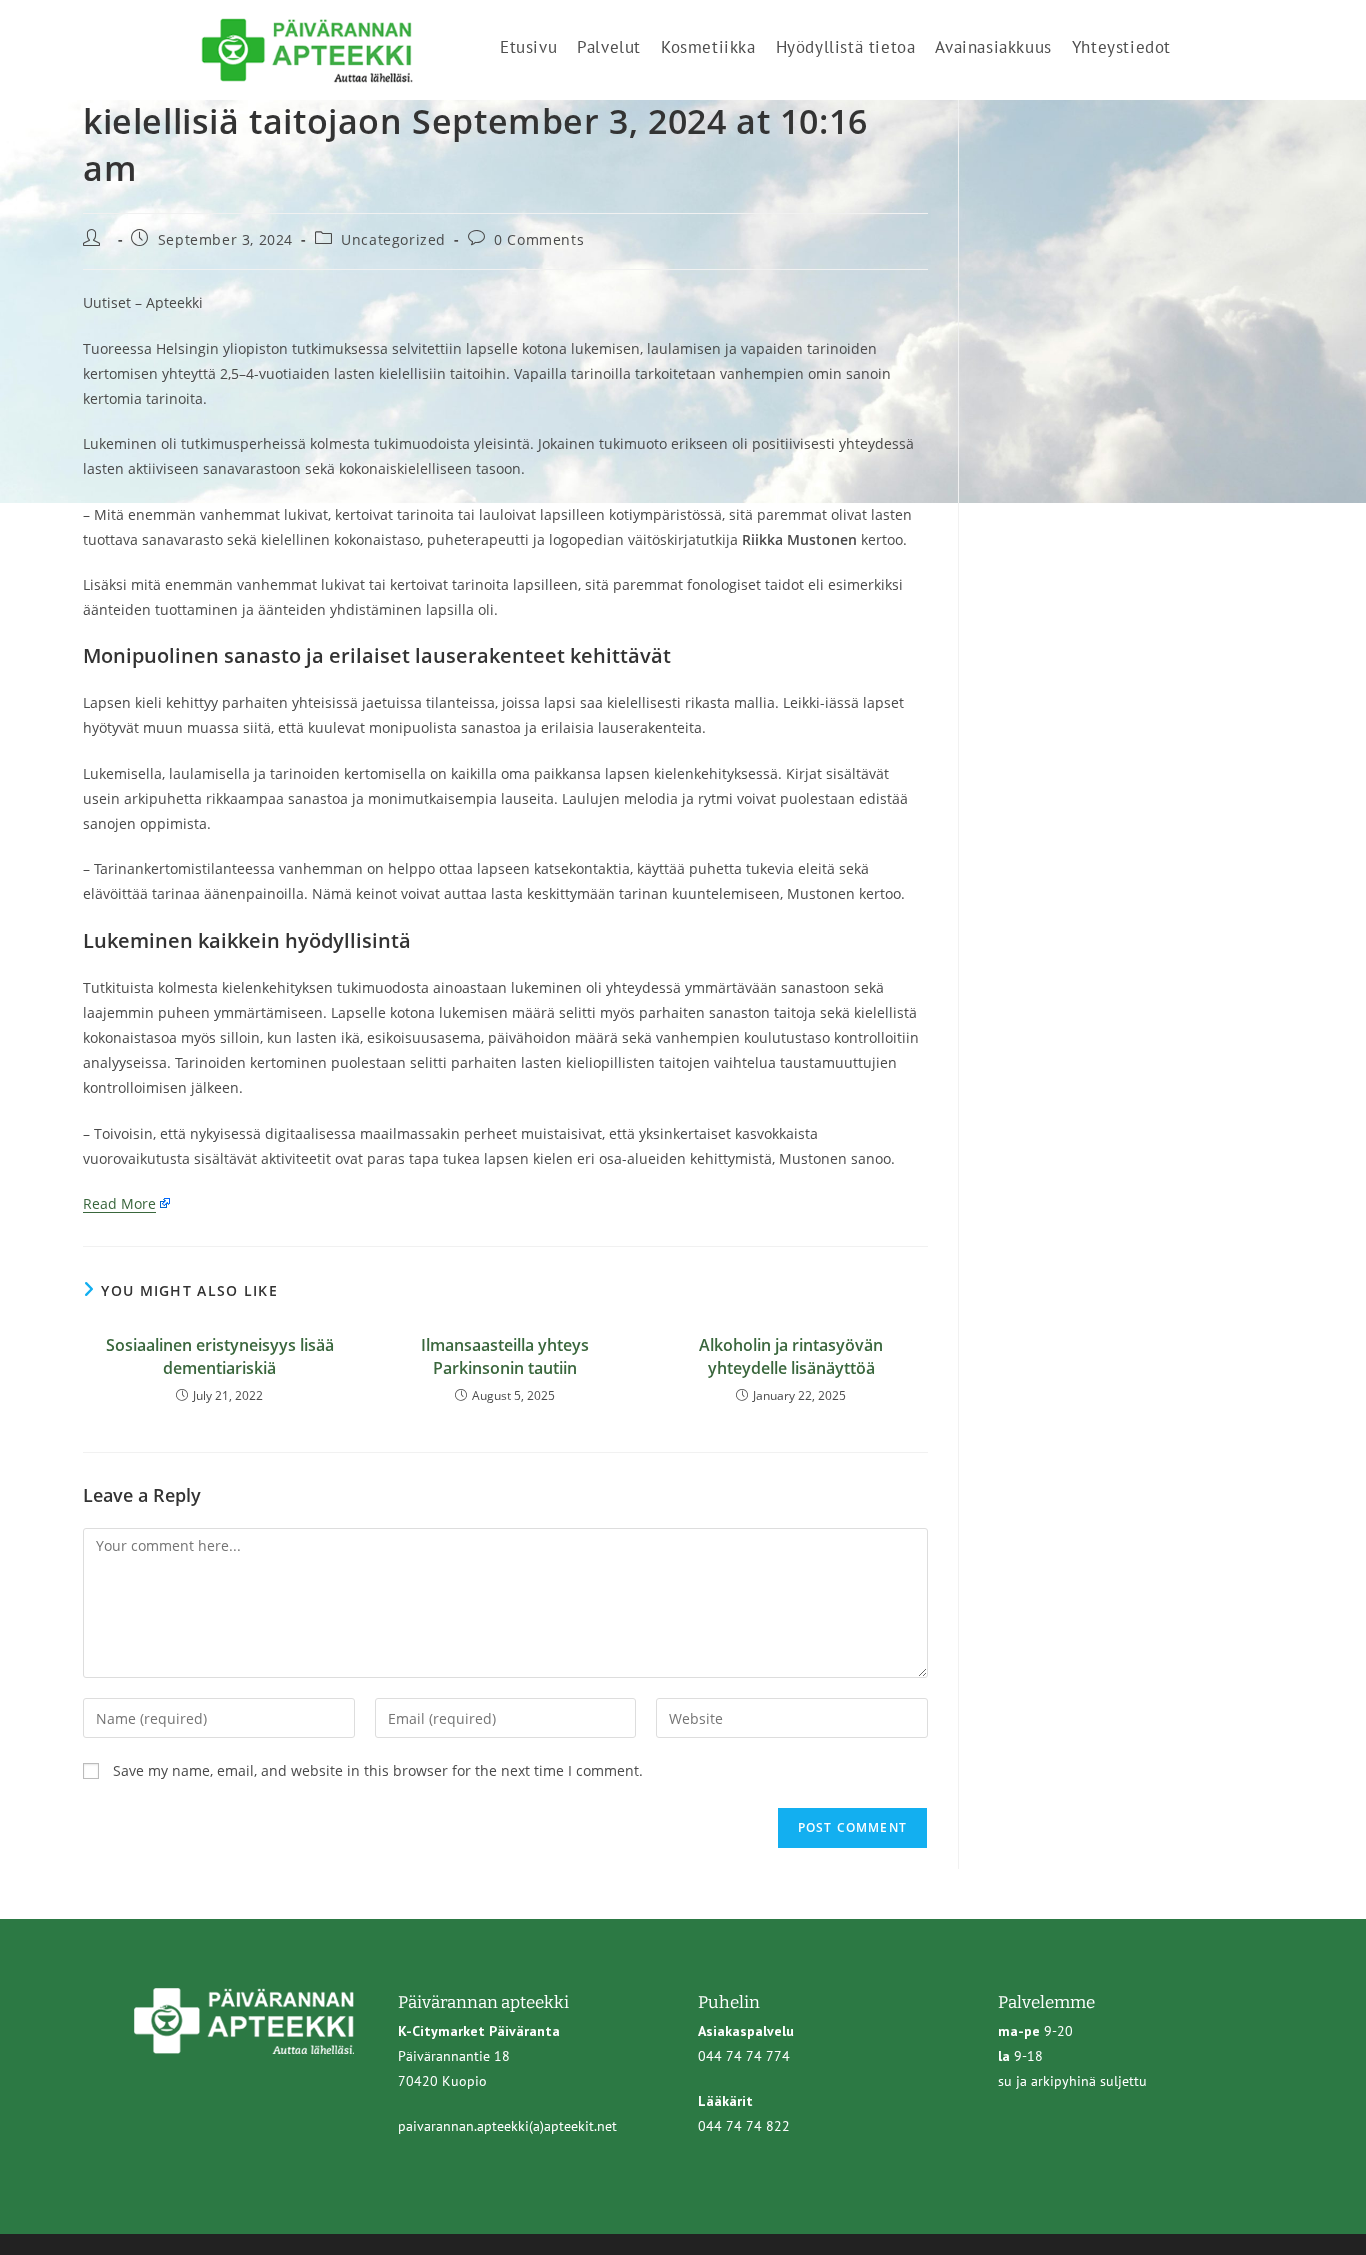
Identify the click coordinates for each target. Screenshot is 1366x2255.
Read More (119, 1203)
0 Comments (539, 239)
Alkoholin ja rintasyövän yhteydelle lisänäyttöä (791, 1356)
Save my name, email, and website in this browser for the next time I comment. (378, 1770)
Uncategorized (393, 239)
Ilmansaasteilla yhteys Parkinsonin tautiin (505, 1356)
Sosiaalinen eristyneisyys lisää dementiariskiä (220, 1356)
